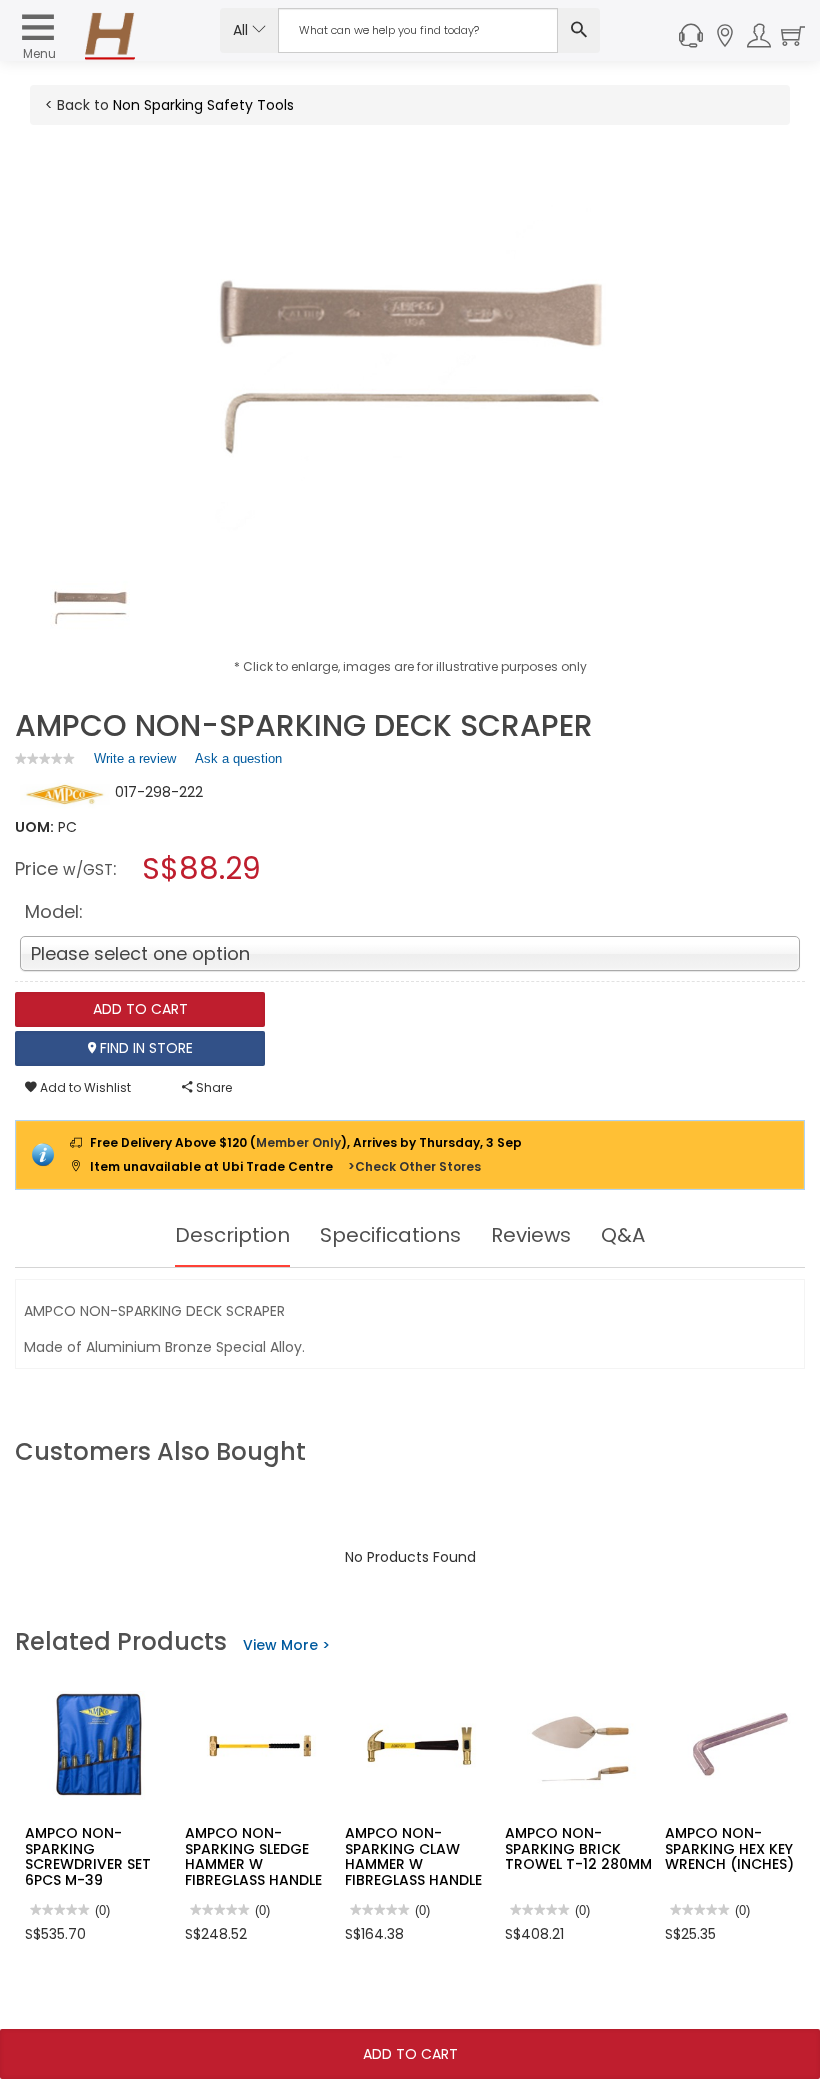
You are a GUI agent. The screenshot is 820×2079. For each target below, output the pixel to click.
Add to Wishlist (84, 1087)
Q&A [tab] (623, 1235)
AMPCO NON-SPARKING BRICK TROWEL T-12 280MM (578, 1848)
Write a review (135, 763)
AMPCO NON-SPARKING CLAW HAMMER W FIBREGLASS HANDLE (413, 1856)
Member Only (298, 1142)
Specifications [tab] (390, 1235)
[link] (45, 758)
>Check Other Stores (414, 1166)
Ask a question (238, 758)
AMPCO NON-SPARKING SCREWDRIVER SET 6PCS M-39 (88, 1856)
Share (212, 1087)
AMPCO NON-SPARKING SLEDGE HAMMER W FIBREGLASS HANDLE (253, 1856)
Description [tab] (232, 1235)
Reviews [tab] (531, 1235)
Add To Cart (410, 2054)
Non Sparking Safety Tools (203, 105)
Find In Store (144, 1048)
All (242, 30)
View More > (286, 1645)
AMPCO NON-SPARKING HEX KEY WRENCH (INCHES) (729, 1848)
